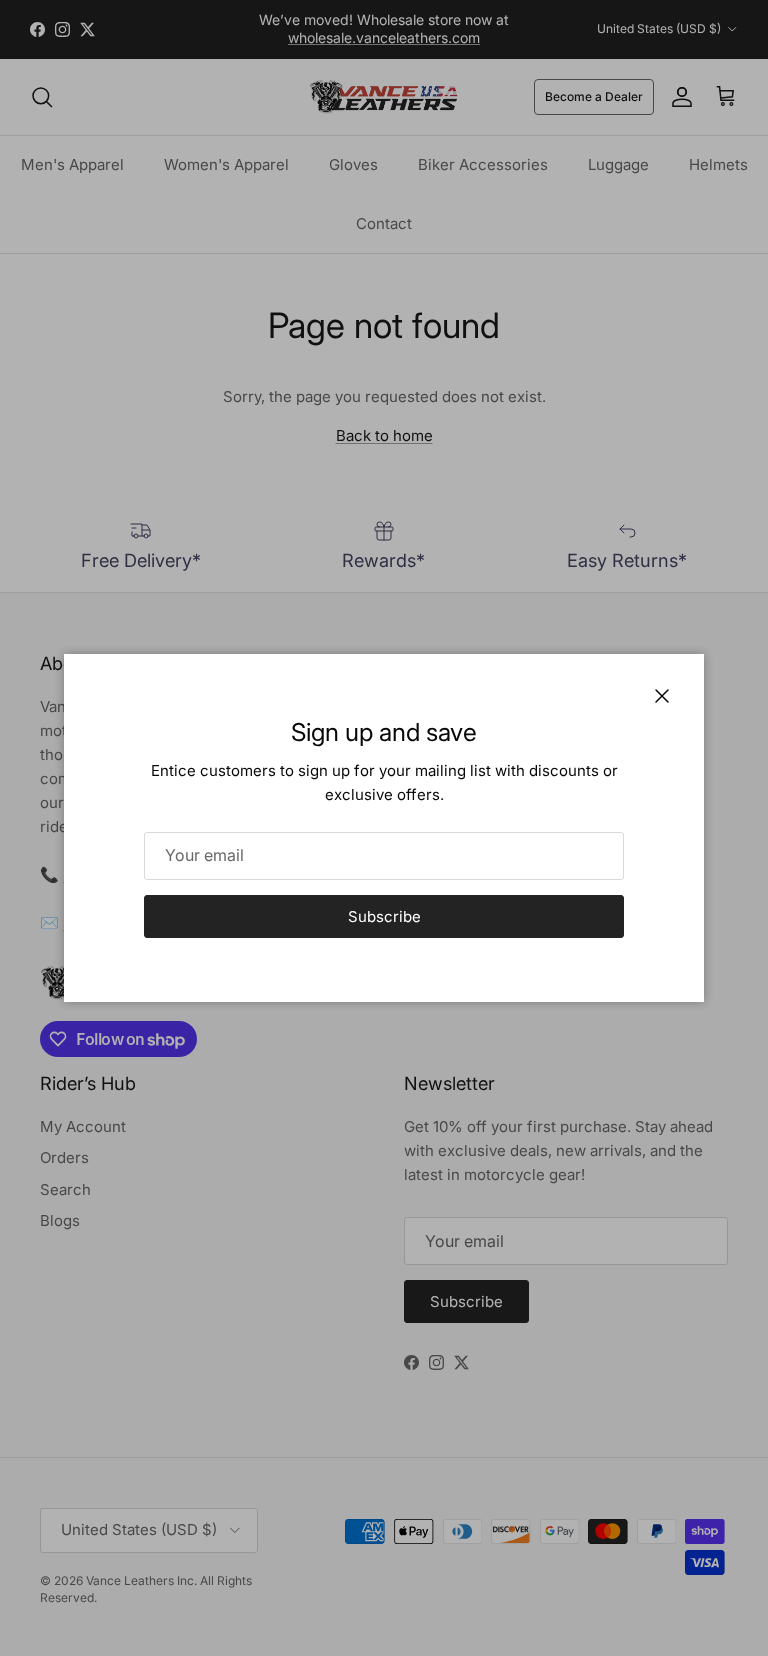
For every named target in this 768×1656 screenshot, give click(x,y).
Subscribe (384, 916)
